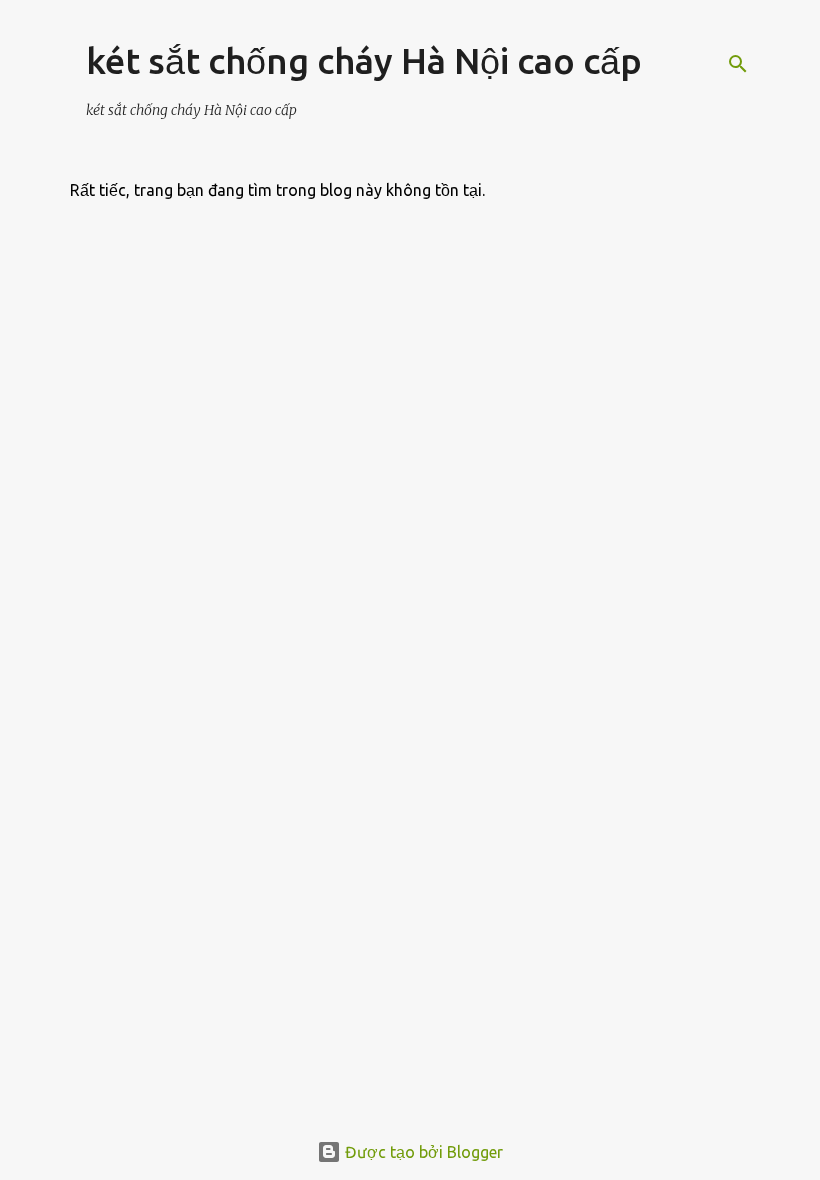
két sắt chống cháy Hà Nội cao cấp (364, 60)
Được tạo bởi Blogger (422, 1152)
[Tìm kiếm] (738, 64)
